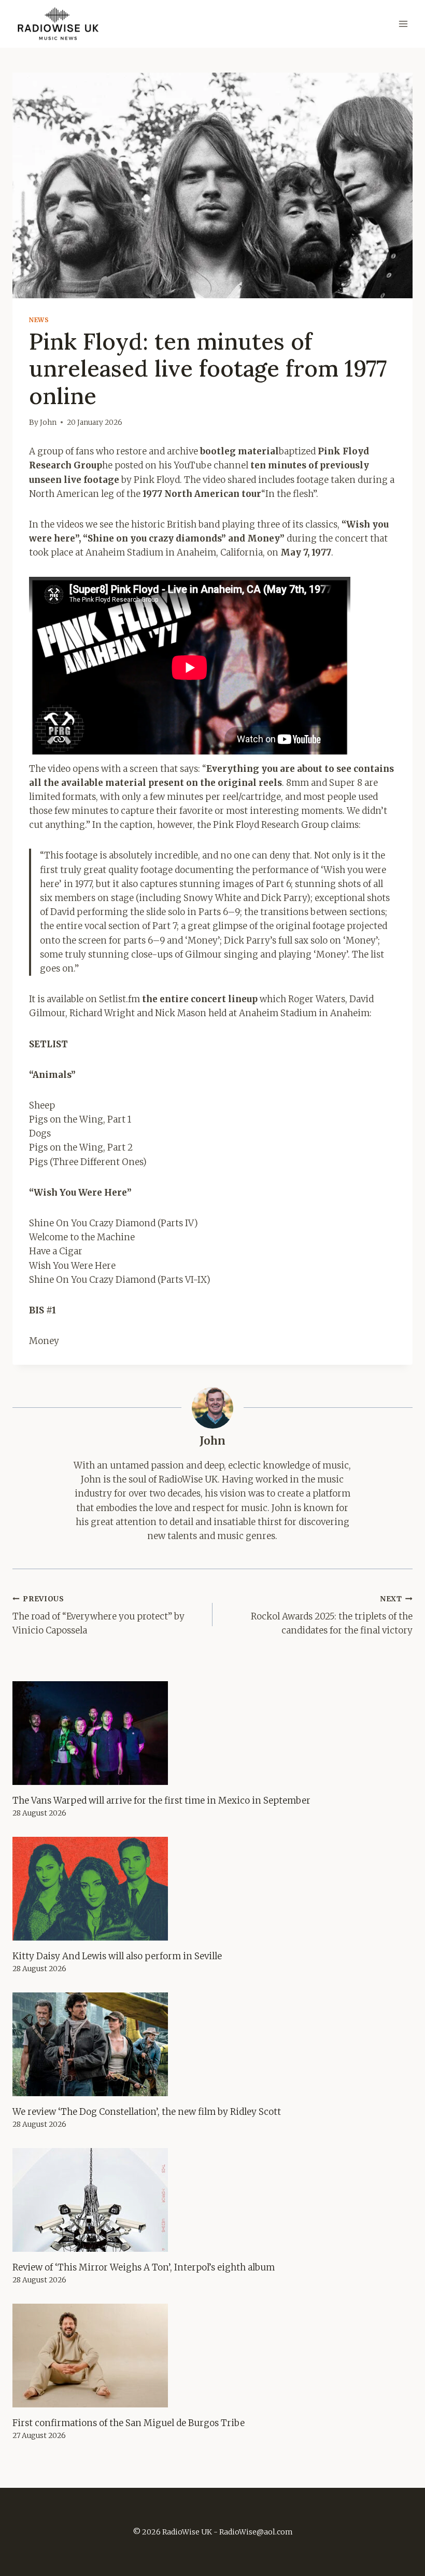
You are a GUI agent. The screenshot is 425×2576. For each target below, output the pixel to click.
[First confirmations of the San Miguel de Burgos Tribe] (212, 2356)
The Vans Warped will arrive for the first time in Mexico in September (161, 1801)
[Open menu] (403, 24)
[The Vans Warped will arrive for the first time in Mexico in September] (212, 1733)
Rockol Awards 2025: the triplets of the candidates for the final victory (332, 1616)
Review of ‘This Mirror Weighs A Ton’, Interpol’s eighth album (144, 2267)
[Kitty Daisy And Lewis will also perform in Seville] (212, 1889)
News (39, 320)
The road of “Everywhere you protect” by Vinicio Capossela (98, 1616)
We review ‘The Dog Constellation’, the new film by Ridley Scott (147, 2112)
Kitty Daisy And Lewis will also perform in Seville (117, 1956)
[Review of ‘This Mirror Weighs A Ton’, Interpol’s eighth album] (212, 2200)
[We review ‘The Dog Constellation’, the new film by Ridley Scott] (212, 2044)
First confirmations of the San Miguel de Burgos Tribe (129, 2423)
